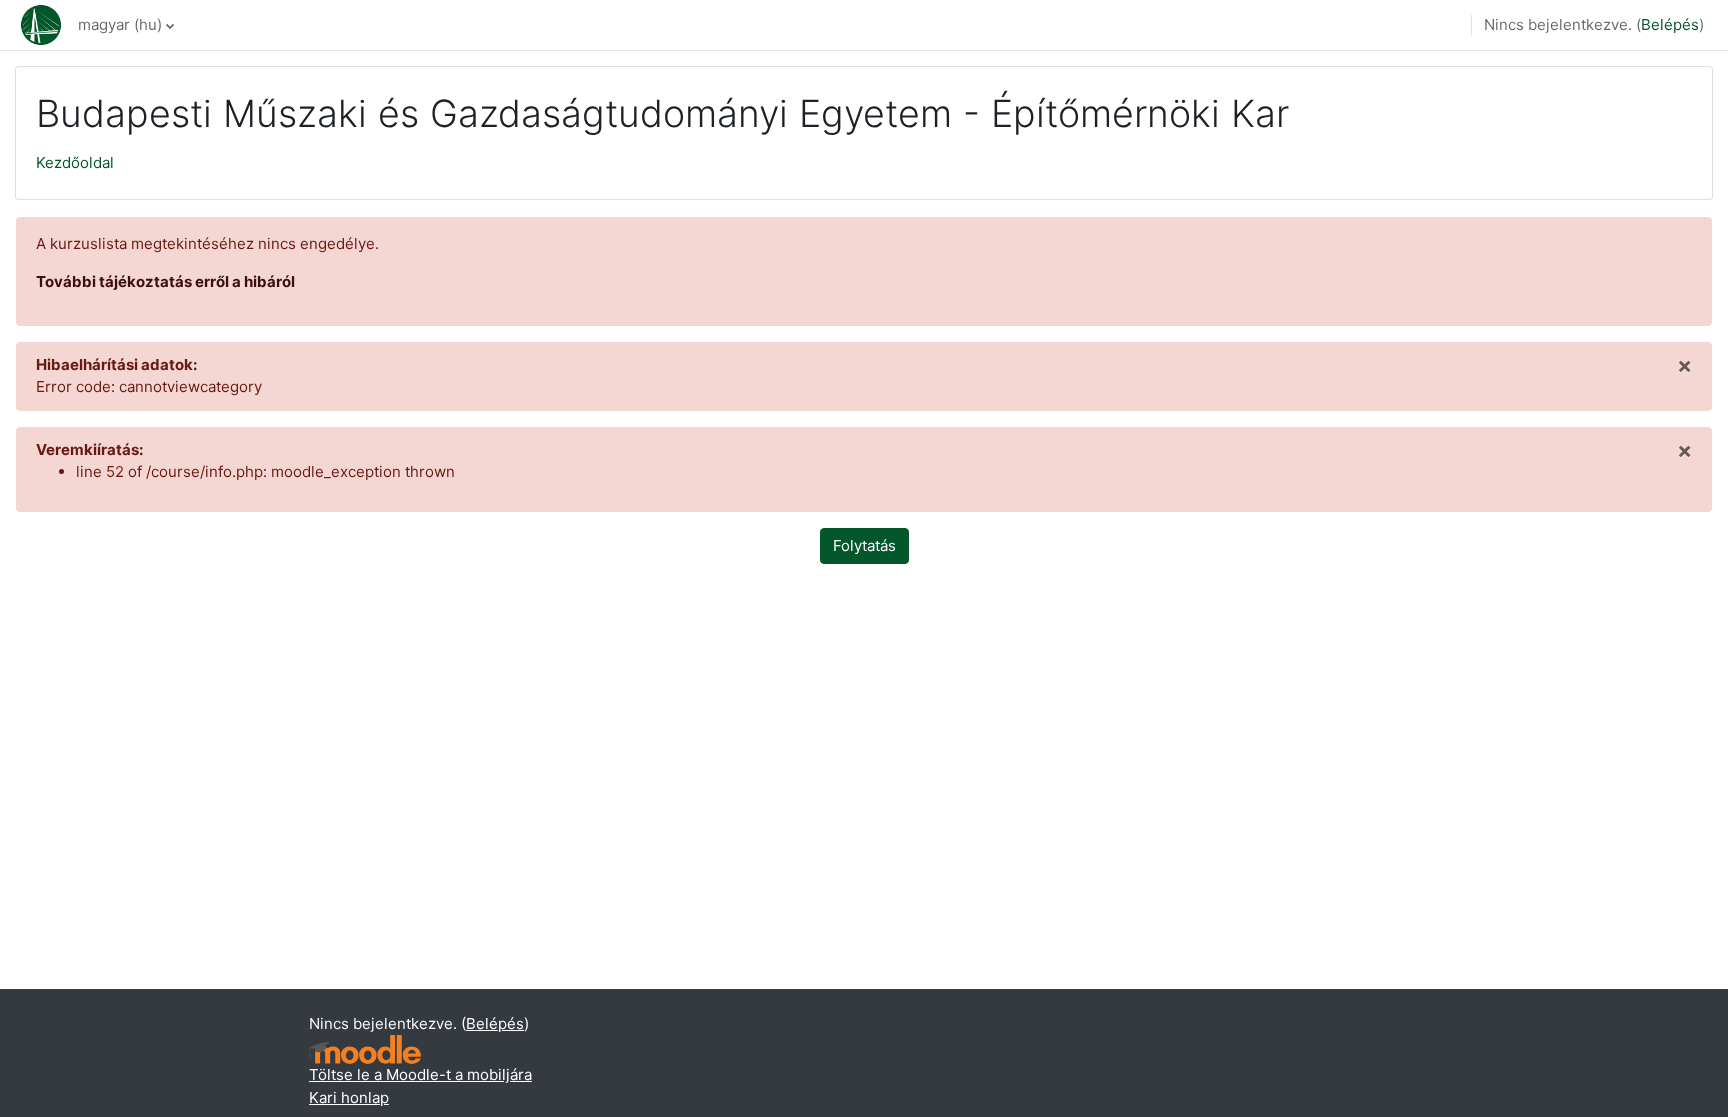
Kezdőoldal (75, 162)
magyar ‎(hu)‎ (120, 24)
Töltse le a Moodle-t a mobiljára (420, 1074)
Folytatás (864, 545)
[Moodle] (365, 1049)
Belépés (1670, 24)
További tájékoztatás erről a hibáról (165, 281)
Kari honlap (349, 1097)
